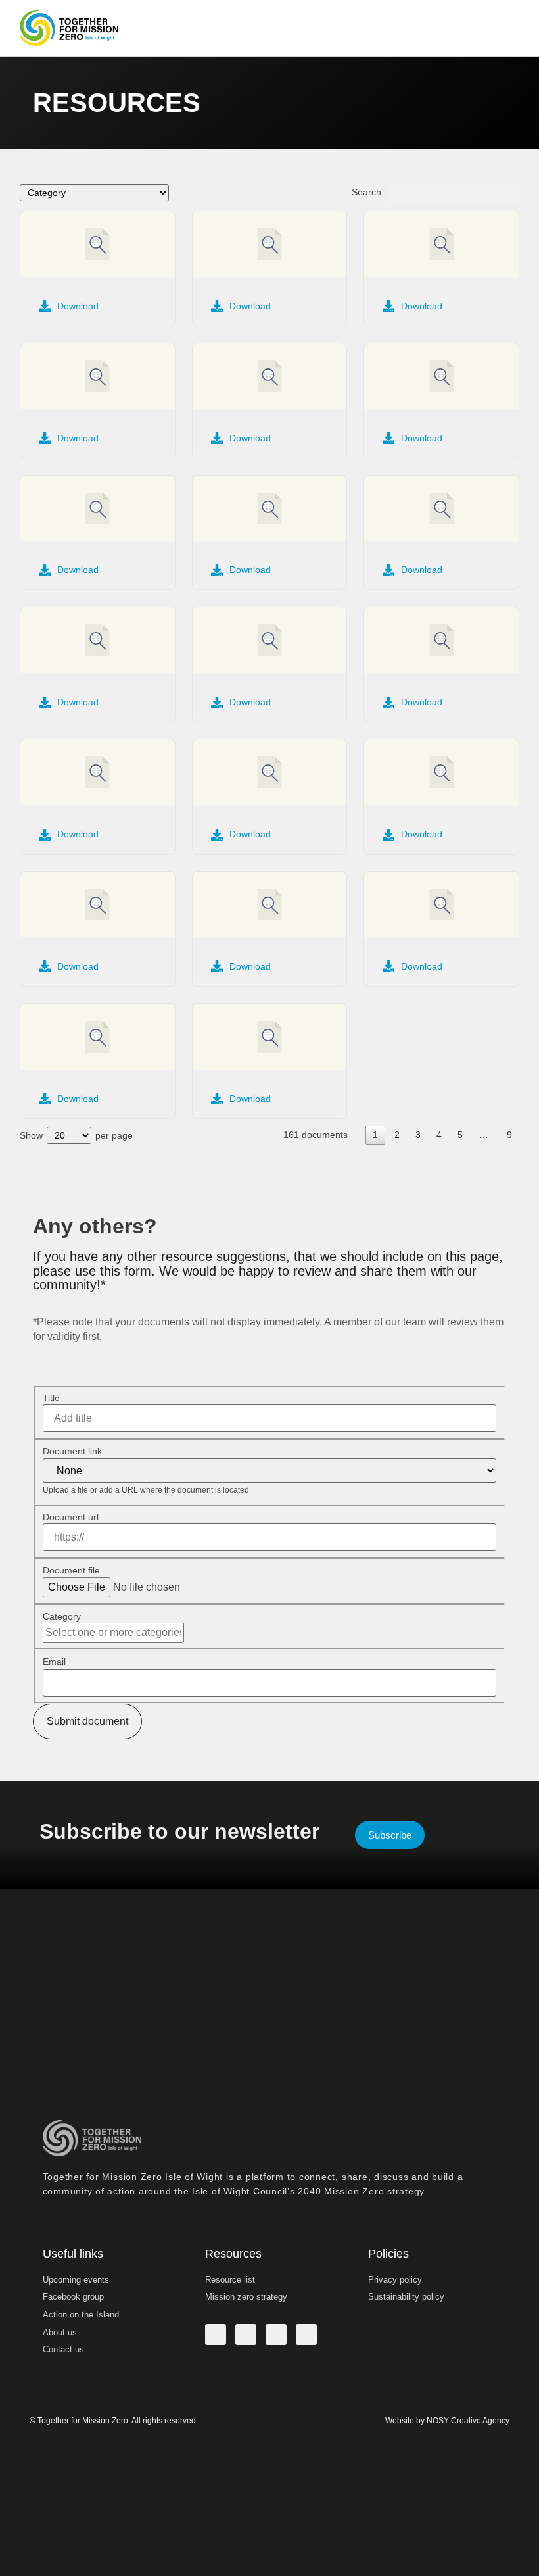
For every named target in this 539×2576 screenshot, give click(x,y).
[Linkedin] (276, 2335)
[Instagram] (246, 2335)
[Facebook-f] (216, 2335)
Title (51, 1398)
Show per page (76, 1135)
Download (78, 306)
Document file (71, 1570)
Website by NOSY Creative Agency (447, 2421)
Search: (368, 192)
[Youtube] (306, 2335)
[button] (507, 28)
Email (54, 1662)
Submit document (87, 1721)
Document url (71, 1517)
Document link (72, 1451)
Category (62, 1616)
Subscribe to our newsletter (179, 1831)
